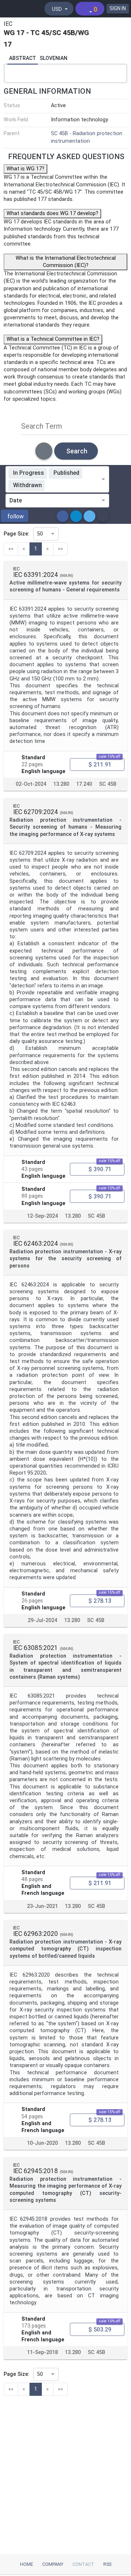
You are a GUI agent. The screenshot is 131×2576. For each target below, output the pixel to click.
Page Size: (17, 534)
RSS (107, 2564)
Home (27, 2564)
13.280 (61, 784)
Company (53, 2564)
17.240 (84, 784)
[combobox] (74, 486)
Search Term (42, 426)
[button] (15, 516)
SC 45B (108, 784)
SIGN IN (118, 8)
